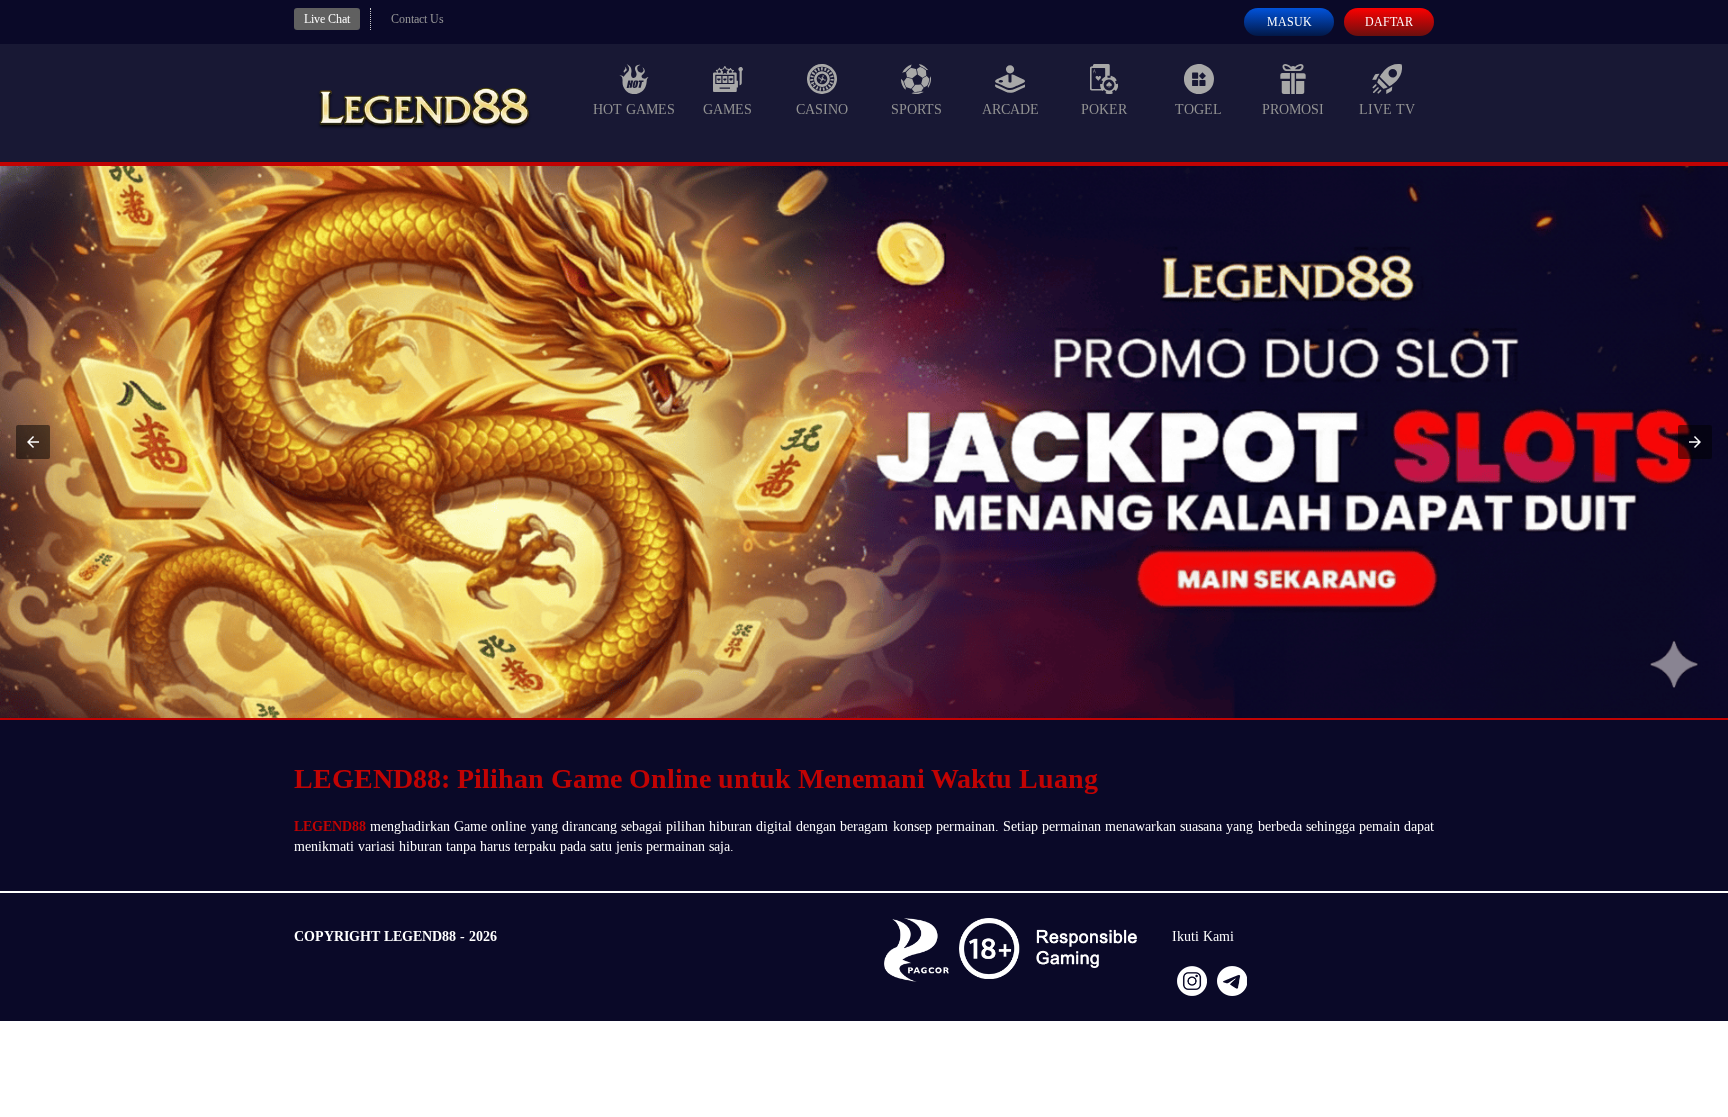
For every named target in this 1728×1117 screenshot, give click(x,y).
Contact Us (417, 19)
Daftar (1389, 22)
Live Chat (327, 19)
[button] (33, 442)
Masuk (1289, 22)
